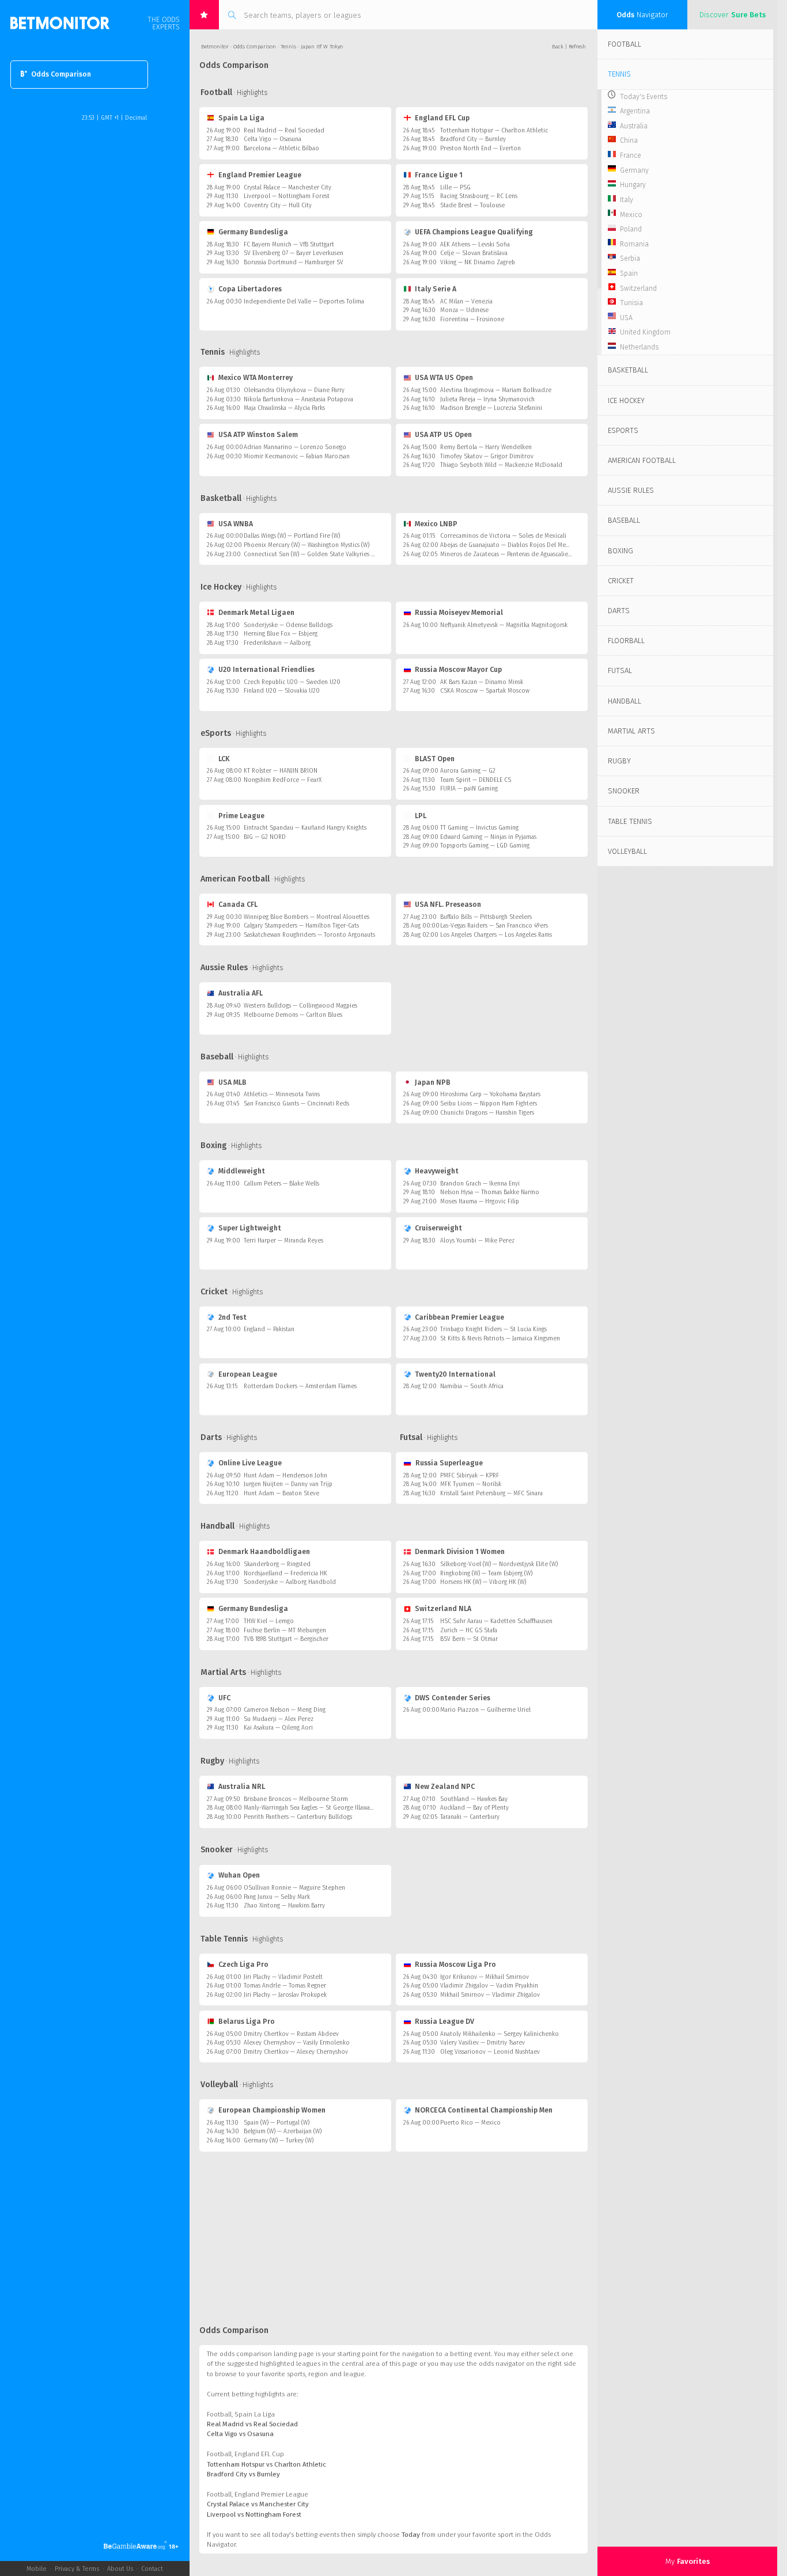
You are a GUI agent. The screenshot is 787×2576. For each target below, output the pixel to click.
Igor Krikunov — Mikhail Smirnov (485, 1977)
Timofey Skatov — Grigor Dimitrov (487, 456)
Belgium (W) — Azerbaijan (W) (283, 2131)
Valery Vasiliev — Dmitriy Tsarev (483, 2043)
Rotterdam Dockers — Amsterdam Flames (300, 1386)
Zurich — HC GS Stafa (469, 1630)
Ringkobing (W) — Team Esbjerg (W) (486, 1573)
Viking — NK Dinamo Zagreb (478, 262)
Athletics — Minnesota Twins (282, 1094)
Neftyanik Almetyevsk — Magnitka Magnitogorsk (504, 625)
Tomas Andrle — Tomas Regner (285, 1986)
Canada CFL (238, 905)
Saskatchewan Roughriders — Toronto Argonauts (309, 935)
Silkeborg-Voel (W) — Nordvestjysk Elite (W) (499, 1564)
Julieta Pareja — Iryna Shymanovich (487, 399)
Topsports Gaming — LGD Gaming (485, 846)
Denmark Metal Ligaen (256, 613)
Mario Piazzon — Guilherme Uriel (485, 1710)
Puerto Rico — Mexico (470, 2123)
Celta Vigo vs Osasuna (240, 2434)
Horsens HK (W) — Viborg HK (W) (483, 1582)
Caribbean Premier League (459, 1317)
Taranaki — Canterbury (470, 1817)
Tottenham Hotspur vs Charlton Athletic (266, 2464)
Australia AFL (241, 993)
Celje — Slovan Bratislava (474, 253)
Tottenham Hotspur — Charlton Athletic (494, 130)
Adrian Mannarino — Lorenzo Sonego (295, 447)
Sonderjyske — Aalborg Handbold (290, 1582)
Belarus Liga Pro (247, 2022)
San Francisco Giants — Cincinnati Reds (296, 1103)
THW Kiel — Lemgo (269, 1621)
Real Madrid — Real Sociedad (284, 130)
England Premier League (260, 175)
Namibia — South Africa (472, 1386)
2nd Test (232, 1317)
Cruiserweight (438, 1228)
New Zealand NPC (445, 1787)
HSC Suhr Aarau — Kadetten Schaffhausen (496, 1621)
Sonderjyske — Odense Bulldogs (288, 625)
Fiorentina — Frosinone (472, 319)
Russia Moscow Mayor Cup (458, 670)
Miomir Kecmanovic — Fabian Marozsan (297, 456)
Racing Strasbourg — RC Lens (479, 196)
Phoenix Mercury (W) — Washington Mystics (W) (307, 545)
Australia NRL (242, 1787)
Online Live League (250, 1463)
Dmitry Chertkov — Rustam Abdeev (291, 2034)
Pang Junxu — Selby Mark (277, 1897)
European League (248, 1374)
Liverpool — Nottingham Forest (287, 196)
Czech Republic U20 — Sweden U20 (292, 682)
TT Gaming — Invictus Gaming (479, 828)
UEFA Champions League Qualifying (474, 232)
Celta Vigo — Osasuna (273, 139)
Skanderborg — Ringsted (277, 1564)
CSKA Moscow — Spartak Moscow (485, 691)
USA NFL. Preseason (448, 905)
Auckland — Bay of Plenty (474, 1808)
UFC (224, 1698)
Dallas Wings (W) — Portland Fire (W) (292, 536)
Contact (152, 2569)
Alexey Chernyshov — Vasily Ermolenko (297, 2043)
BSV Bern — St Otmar (469, 1639)
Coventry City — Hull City (278, 205)
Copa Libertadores (250, 289)
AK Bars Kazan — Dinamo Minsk (482, 682)
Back (558, 47)
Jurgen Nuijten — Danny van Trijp (288, 1484)
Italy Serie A (436, 289)
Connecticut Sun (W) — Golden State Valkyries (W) (311, 554)
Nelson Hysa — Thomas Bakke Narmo (490, 1192)
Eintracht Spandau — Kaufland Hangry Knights (305, 828)
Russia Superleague (449, 1463)
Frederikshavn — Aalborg (277, 643)
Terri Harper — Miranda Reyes (283, 1240)
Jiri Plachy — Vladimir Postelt (283, 1977)
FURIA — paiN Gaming (469, 789)
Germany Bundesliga (253, 232)
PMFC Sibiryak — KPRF (470, 1475)
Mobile (37, 2569)
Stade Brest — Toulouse (472, 205)
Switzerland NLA (443, 1609)
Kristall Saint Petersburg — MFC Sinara (491, 1493)
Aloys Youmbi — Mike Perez (477, 1240)
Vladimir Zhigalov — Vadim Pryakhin (489, 1986)
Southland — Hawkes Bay (474, 1799)
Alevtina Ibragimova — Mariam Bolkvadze (496, 390)
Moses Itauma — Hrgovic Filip (480, 1201)
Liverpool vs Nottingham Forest (254, 2514)
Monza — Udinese (464, 310)
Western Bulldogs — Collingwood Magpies (300, 1006)
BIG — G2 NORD (265, 837)
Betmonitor (215, 47)
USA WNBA (236, 524)
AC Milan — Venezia (466, 301)
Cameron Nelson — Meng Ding (285, 1710)
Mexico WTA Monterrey (256, 378)
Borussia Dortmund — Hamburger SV (294, 262)
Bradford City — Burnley (473, 139)
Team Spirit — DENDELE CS (476, 780)
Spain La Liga (241, 118)
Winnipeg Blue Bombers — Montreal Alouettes (307, 917)
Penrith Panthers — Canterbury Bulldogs (298, 1817)
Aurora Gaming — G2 (468, 771)
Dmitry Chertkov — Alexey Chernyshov (296, 2052)
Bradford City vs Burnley (243, 2474)
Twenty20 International (455, 1374)
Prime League (241, 816)
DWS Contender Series (453, 1698)
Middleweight (242, 1171)
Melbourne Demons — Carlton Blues (293, 1015)
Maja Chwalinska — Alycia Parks (284, 408)
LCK (224, 759)
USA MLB (232, 1082)
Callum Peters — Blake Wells (281, 1183)
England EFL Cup (442, 118)
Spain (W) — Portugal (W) (277, 2123)
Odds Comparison (61, 74)
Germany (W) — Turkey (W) (279, 2140)
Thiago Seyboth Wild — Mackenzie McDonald (501, 465)
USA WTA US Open (444, 378)
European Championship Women (272, 2110)
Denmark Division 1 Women (460, 1552)
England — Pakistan (269, 1329)
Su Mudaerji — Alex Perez (279, 1719)
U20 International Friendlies (266, 670)
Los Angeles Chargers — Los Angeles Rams (496, 935)
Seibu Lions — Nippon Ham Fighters (489, 1103)
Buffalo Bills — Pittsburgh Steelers (486, 917)
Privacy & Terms (77, 2569)
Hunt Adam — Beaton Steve (281, 1493)
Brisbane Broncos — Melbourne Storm (296, 1799)
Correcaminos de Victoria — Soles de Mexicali (503, 536)
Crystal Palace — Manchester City (287, 187)
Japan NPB (433, 1082)
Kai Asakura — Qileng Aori (278, 1728)
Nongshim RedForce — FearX (283, 780)
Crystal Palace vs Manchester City (258, 2504)
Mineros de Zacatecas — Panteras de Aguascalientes (510, 554)
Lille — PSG (455, 187)
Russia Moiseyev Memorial (459, 613)
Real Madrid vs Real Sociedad (252, 2424)
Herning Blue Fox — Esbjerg (281, 634)
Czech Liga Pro (243, 1965)
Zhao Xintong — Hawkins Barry (284, 1906)
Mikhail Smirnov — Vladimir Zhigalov (490, 1995)
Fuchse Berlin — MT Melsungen (285, 1630)
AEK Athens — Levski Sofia (475, 244)
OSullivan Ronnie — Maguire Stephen (294, 1888)
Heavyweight (437, 1171)
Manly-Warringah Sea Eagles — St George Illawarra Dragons (322, 1808)
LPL (421, 816)
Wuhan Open (239, 1875)
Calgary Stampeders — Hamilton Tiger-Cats (301, 926)
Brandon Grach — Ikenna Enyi (480, 1183)
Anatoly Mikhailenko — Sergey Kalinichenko (500, 2034)
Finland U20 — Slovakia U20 (282, 691)
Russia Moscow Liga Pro (455, 1965)
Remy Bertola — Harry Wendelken (486, 447)
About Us (120, 2569)
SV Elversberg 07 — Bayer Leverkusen (294, 253)
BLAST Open (435, 759)
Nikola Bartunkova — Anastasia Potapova (298, 399)
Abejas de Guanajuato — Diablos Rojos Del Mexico (509, 545)
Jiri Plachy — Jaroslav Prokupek (285, 1995)
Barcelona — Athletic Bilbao (281, 148)
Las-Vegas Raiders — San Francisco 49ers (494, 926)
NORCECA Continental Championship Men (484, 2110)
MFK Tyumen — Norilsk (471, 1484)
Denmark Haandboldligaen (264, 1552)
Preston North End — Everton (480, 148)
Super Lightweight (250, 1228)
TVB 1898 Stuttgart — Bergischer (286, 1639)
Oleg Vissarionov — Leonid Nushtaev (490, 2052)
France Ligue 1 (439, 175)
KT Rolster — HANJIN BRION (281, 771)
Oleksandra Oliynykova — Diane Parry (294, 390)
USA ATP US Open (443, 435)
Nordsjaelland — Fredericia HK (285, 1573)
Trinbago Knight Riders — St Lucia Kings (493, 1329)
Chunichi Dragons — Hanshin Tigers (487, 1113)
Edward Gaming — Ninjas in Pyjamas (488, 837)
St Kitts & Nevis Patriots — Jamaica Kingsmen (500, 1338)
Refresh (577, 47)
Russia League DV (444, 2022)
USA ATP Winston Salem (258, 435)
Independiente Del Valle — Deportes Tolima (304, 301)
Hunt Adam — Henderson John (285, 1475)
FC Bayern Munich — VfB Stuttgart (289, 244)
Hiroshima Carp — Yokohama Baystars (490, 1094)
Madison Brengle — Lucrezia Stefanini (491, 408)
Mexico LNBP (436, 524)
